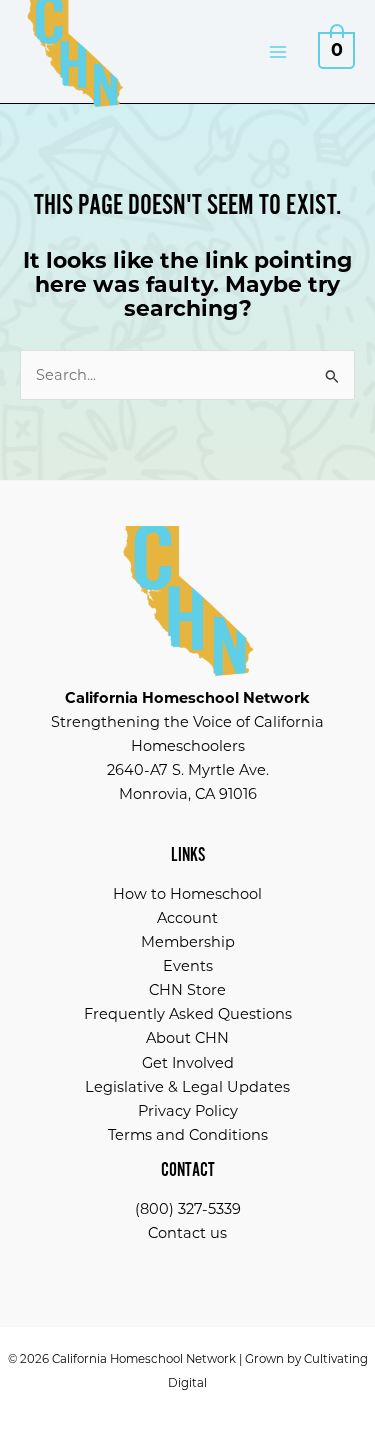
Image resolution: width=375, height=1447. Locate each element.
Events (188, 966)
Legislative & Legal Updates (187, 1087)
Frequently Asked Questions (188, 1014)
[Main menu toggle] (278, 51)
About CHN (187, 1038)
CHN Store (187, 990)
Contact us (187, 1233)
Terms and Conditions (188, 1135)
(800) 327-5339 (188, 1209)
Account (187, 918)
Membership (188, 942)
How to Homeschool (187, 894)
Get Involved (188, 1063)
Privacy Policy (188, 1111)
